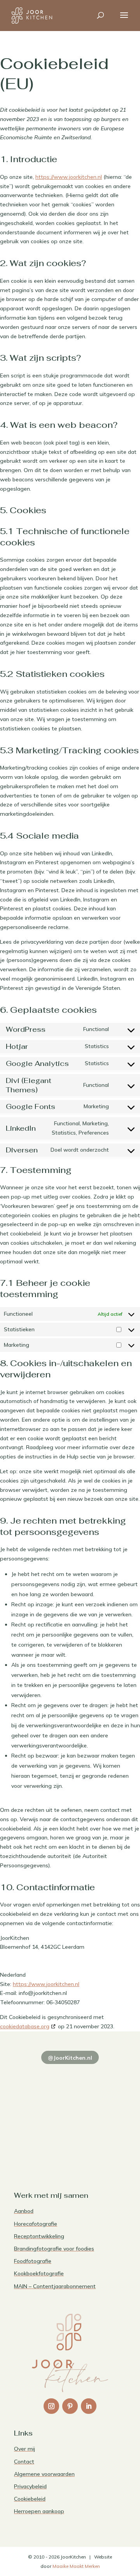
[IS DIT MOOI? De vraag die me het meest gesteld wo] (41, 2076)
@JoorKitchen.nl (70, 2058)
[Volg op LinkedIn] (89, 2406)
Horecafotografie (36, 2224)
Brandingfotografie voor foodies (54, 2249)
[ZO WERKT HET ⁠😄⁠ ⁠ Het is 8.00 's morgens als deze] (41, 2110)
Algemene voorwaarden (44, 2474)
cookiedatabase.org (25, 2026)
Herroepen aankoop (39, 2511)
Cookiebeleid (30, 2499)
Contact (24, 2462)
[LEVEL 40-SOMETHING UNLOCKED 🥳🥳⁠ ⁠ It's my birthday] (99, 2076)
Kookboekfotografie (39, 2273)
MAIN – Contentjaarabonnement (55, 2286)
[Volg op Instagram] (51, 2406)
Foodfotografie (33, 2261)
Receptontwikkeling (39, 2236)
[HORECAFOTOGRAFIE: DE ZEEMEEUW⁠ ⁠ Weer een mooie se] (99, 2110)
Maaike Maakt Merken (76, 2566)
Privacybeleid (30, 2486)
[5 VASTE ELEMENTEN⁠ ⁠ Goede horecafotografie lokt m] (41, 2144)
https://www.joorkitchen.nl (69, 177)
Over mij (24, 2449)
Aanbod (24, 2211)
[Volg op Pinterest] (70, 2406)
